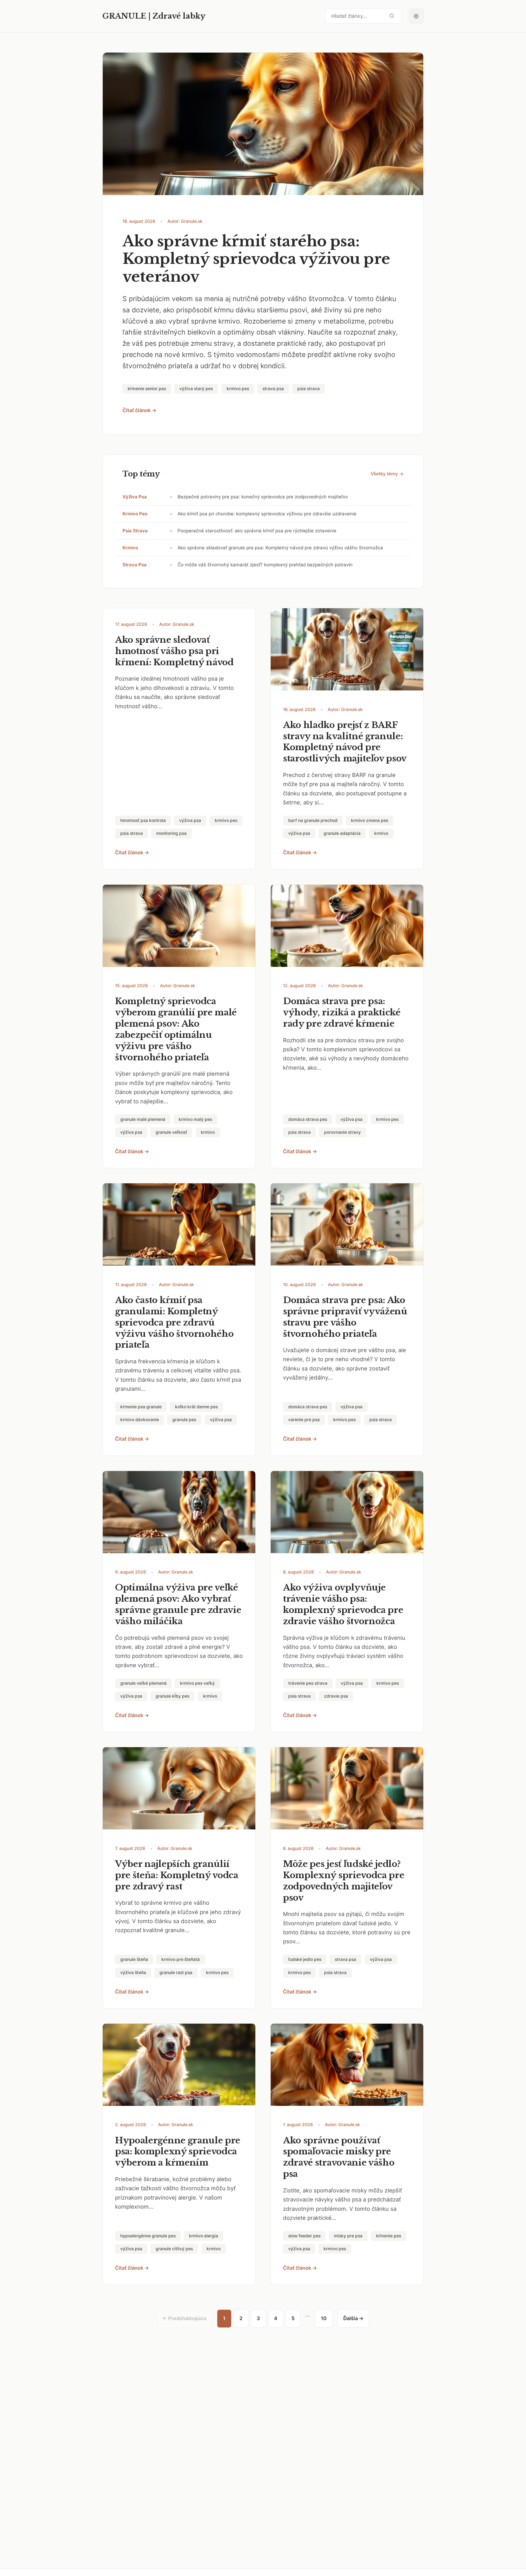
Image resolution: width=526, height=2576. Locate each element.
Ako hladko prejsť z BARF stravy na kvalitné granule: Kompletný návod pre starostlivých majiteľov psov (345, 742)
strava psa (135, 565)
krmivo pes (135, 514)
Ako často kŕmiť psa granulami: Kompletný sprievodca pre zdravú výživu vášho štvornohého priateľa (174, 1323)
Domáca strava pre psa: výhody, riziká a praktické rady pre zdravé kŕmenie (342, 1012)
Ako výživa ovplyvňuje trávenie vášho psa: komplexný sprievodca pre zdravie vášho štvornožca (343, 1604)
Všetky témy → (387, 474)
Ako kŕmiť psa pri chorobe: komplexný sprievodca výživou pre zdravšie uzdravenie (267, 514)
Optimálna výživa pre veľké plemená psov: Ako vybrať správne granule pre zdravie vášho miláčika (178, 1604)
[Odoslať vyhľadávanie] (392, 16)
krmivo (130, 548)
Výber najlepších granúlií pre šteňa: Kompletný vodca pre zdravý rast (177, 1875)
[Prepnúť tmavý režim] (416, 16)
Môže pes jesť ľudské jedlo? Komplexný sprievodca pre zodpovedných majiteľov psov (344, 1881)
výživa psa (135, 497)
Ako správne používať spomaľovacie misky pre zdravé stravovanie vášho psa (339, 2157)
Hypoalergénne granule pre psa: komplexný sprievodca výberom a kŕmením (178, 2152)
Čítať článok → (139, 410)
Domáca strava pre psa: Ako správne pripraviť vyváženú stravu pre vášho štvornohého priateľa (345, 1317)
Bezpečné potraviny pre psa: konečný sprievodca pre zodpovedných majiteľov (263, 497)
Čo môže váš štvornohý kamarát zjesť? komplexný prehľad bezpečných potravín (265, 565)
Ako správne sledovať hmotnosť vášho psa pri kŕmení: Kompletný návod (174, 651)
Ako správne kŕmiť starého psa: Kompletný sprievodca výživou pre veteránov (256, 259)
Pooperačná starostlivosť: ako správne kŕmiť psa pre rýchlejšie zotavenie (257, 531)
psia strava (135, 531)
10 (324, 2318)
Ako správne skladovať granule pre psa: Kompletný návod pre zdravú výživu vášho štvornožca (280, 548)
